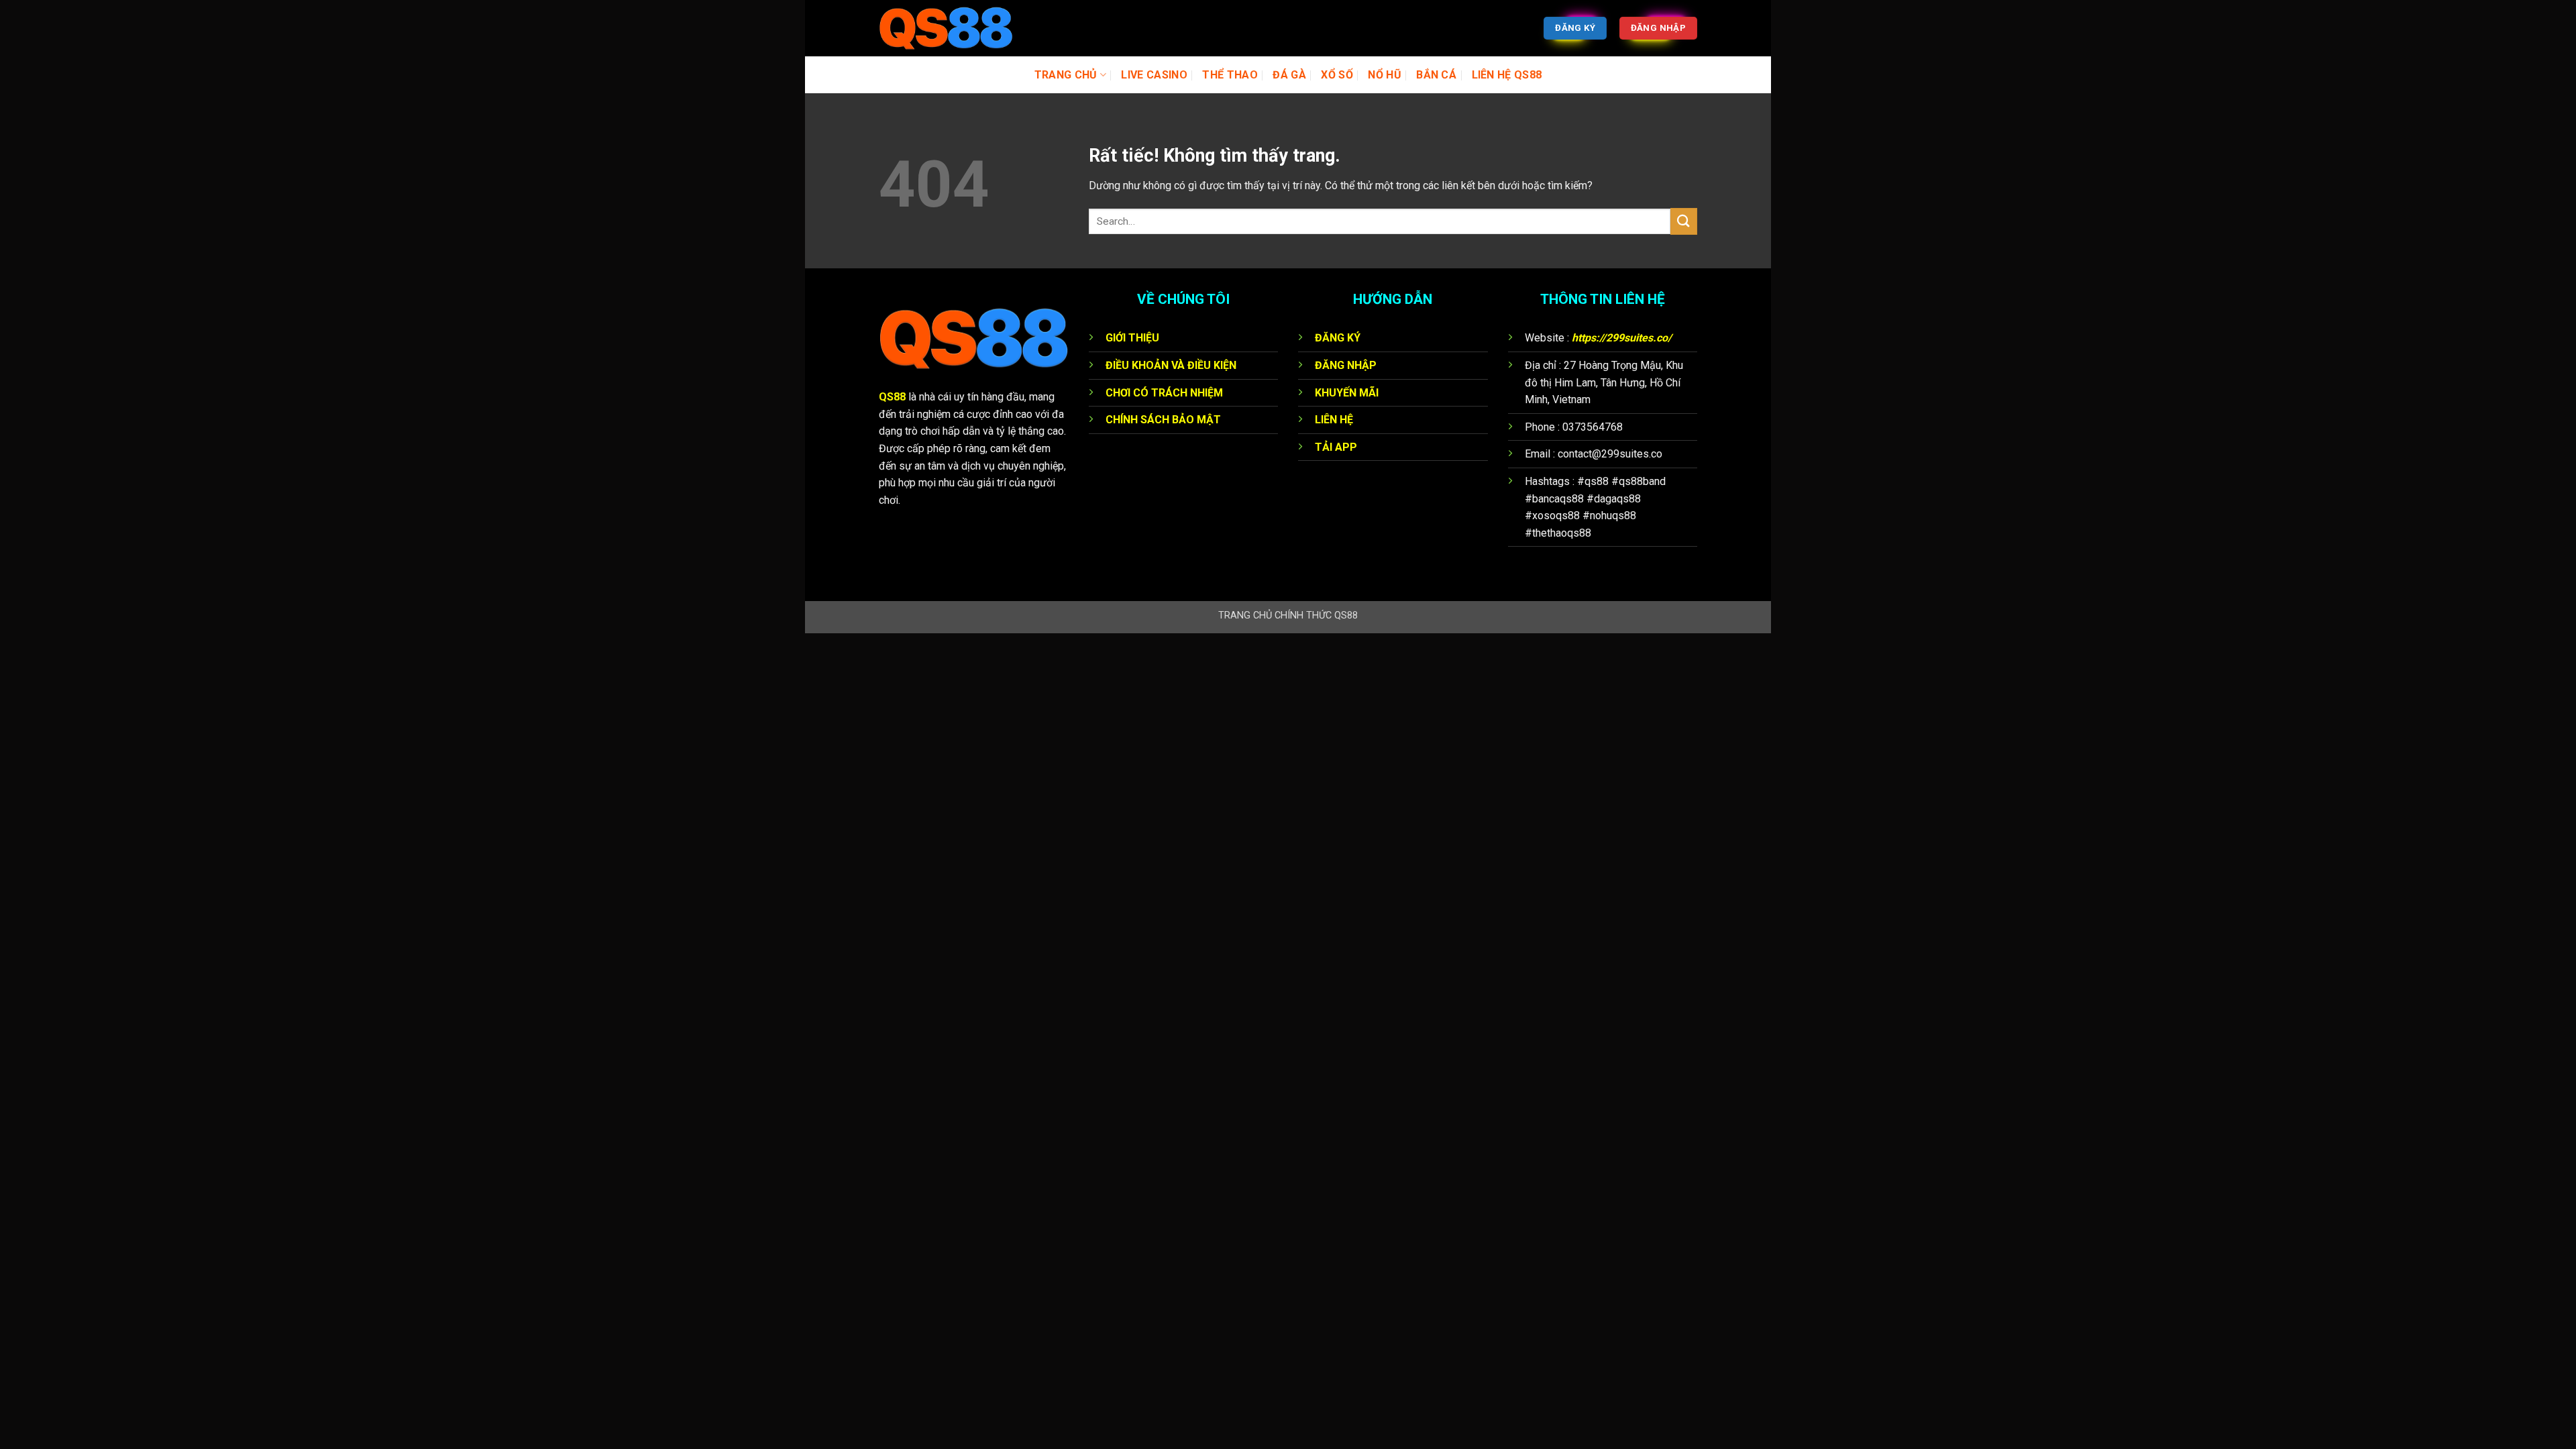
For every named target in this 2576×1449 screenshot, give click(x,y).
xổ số (1337, 75)
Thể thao (1230, 75)
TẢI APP (1336, 447)
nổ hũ (1385, 75)
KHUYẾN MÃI (1347, 393)
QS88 (892, 397)
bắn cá (1436, 75)
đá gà (1289, 75)
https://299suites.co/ (1622, 338)
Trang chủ (1066, 75)
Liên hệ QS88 (1507, 75)
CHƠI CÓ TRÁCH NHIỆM (1164, 393)
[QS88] (946, 29)
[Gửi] (1684, 221)
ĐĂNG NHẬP (1346, 365)
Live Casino (1154, 75)
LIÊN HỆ (1334, 420)
